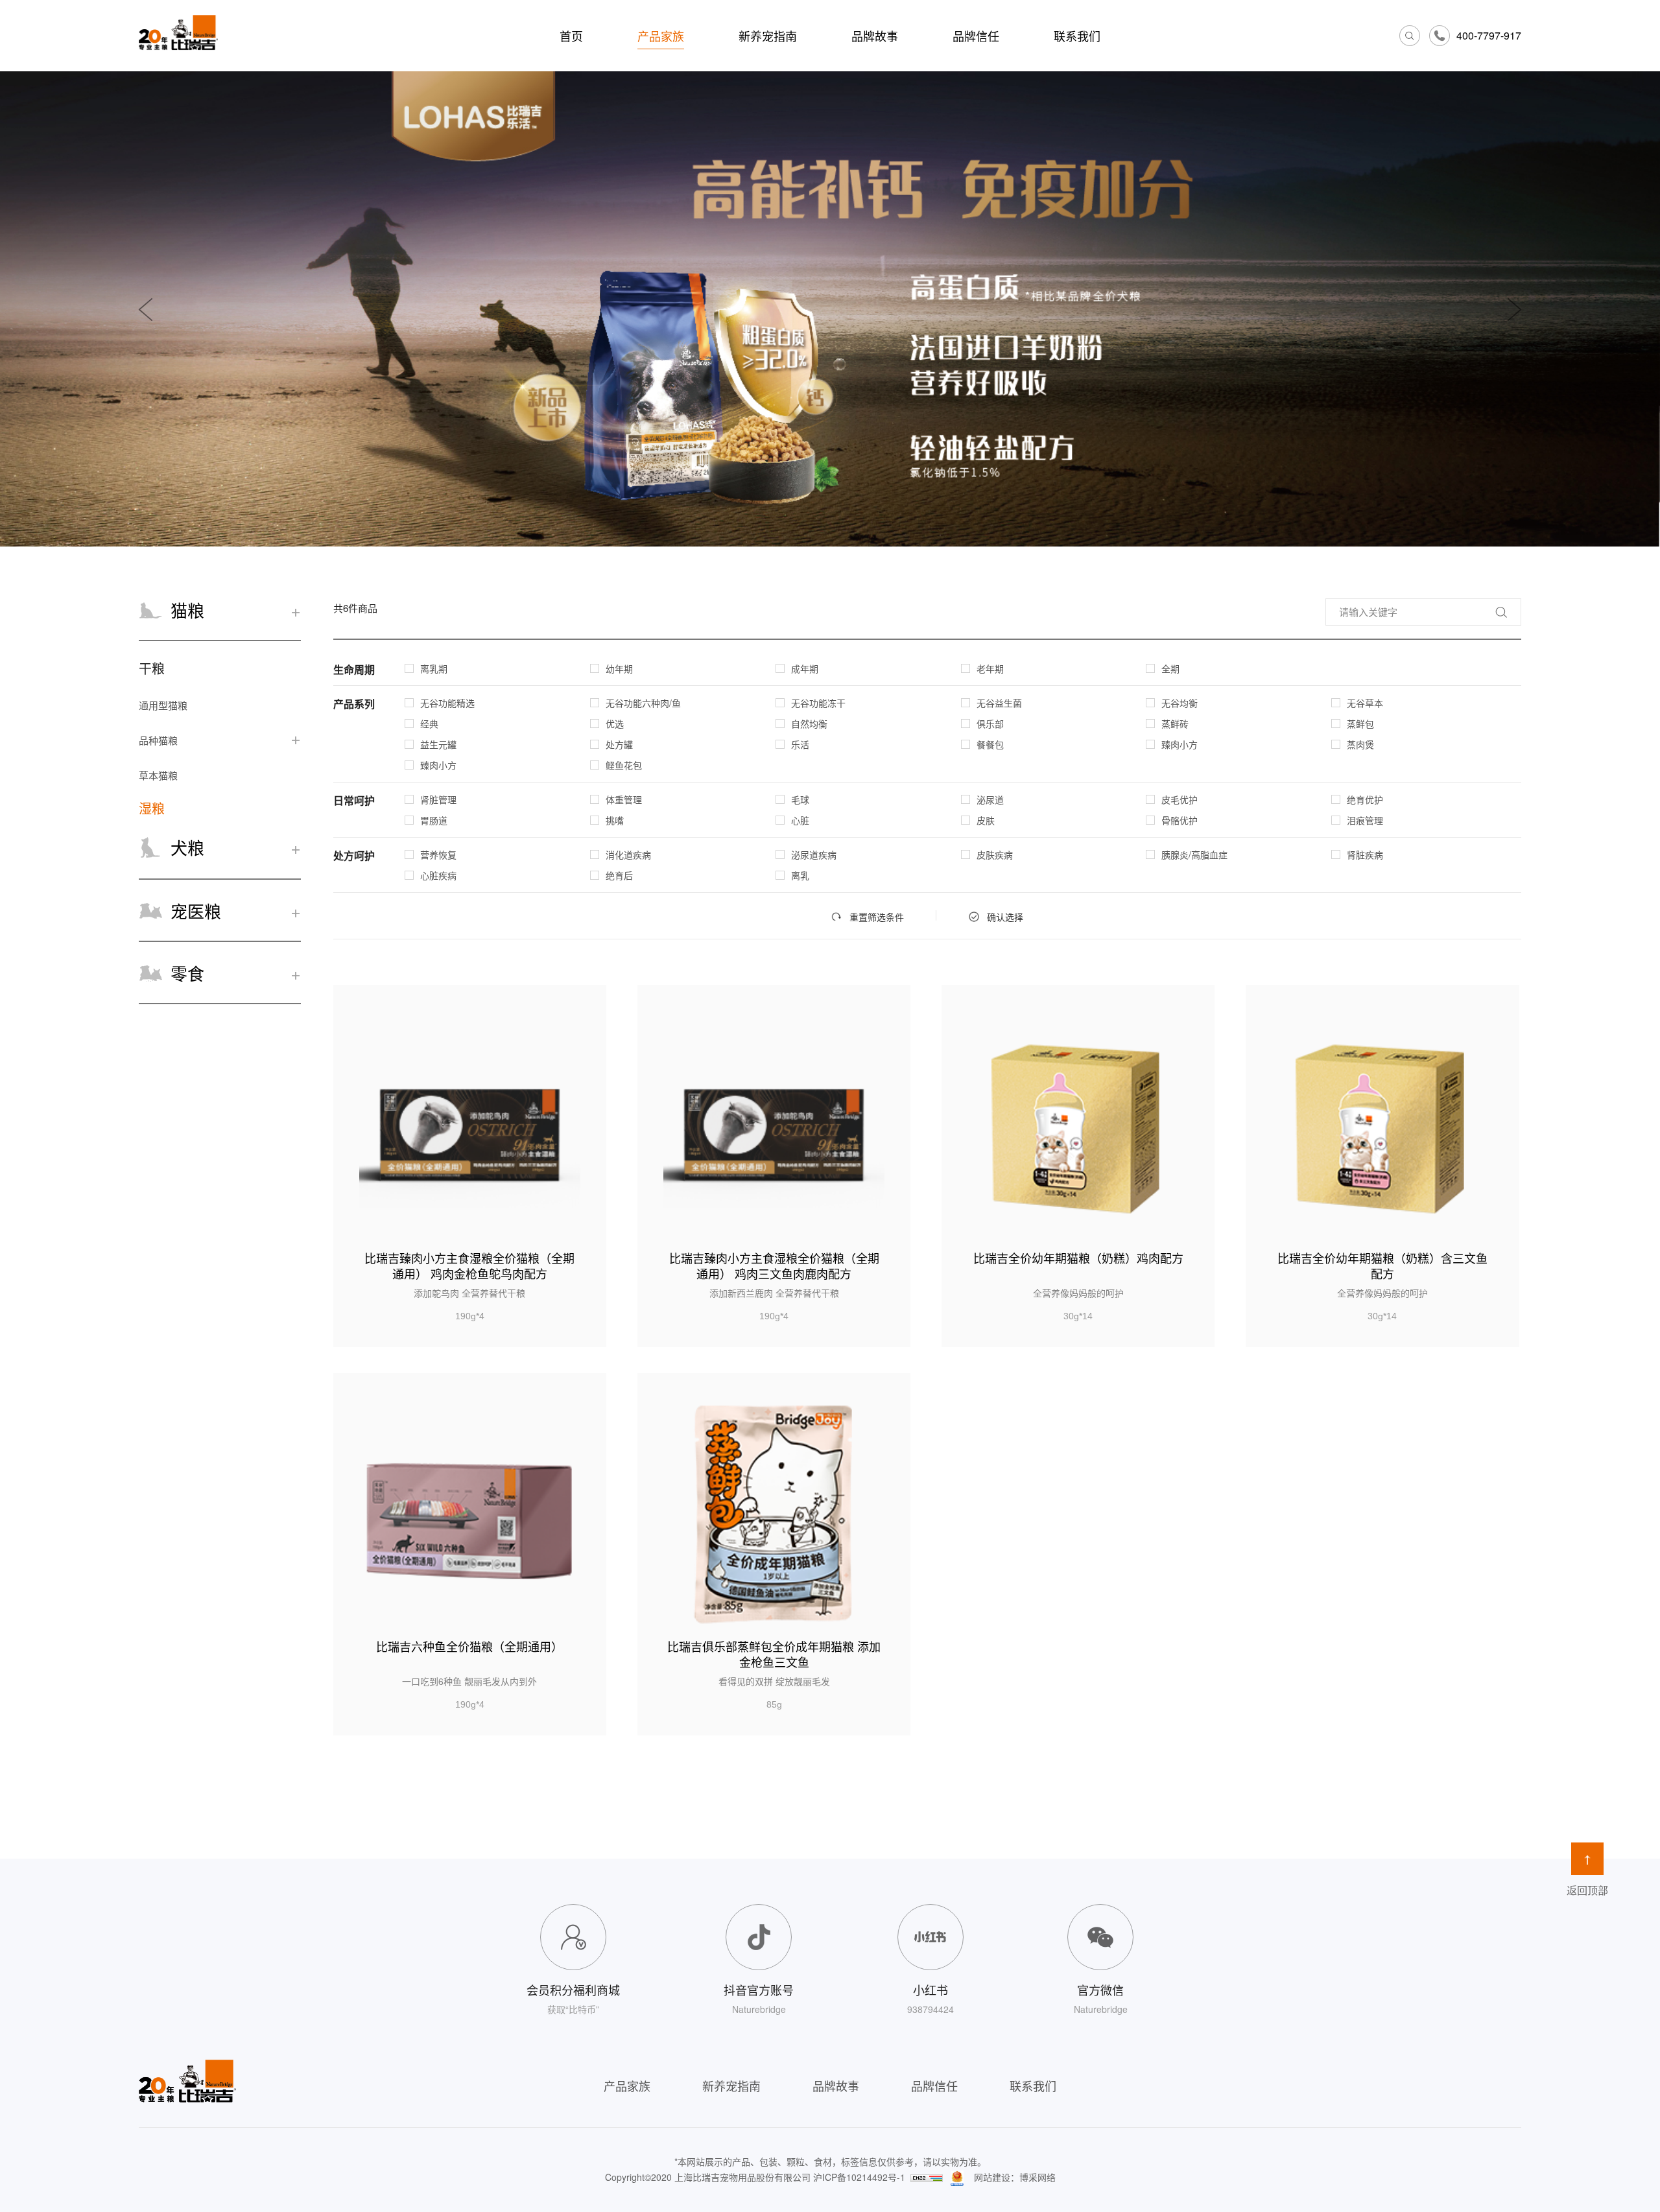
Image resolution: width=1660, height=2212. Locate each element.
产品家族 (661, 36)
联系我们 (1077, 36)
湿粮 (152, 808)
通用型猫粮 (163, 705)
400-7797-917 (1489, 35)
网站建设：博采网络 (1015, 2177)
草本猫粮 (158, 775)
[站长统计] (927, 2177)
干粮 (152, 668)
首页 (571, 36)
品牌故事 (875, 36)
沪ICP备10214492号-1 (859, 2177)
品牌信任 (976, 36)
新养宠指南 (768, 36)
